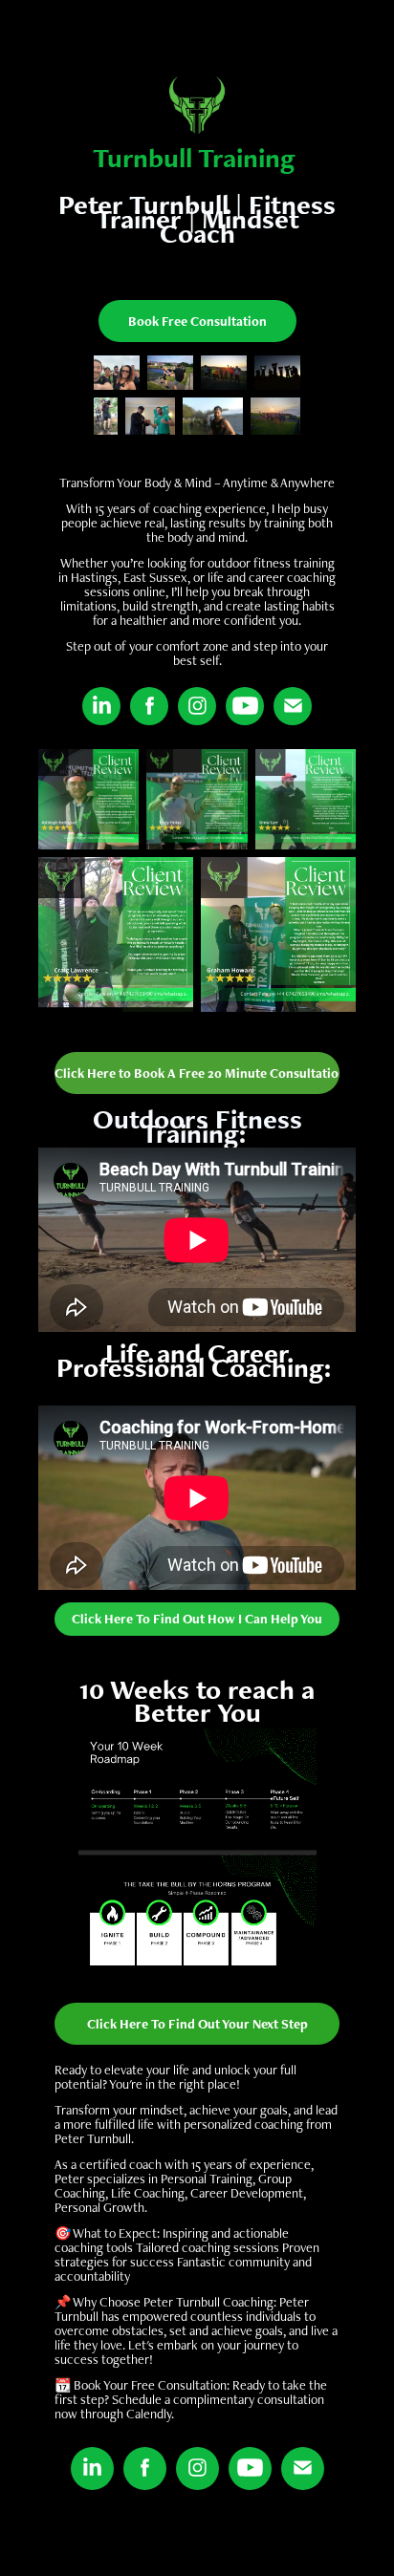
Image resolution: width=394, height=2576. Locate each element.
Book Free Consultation (197, 321)
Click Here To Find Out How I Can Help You (197, 1619)
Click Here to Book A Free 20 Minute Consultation (197, 1073)
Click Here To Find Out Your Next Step (197, 2024)
